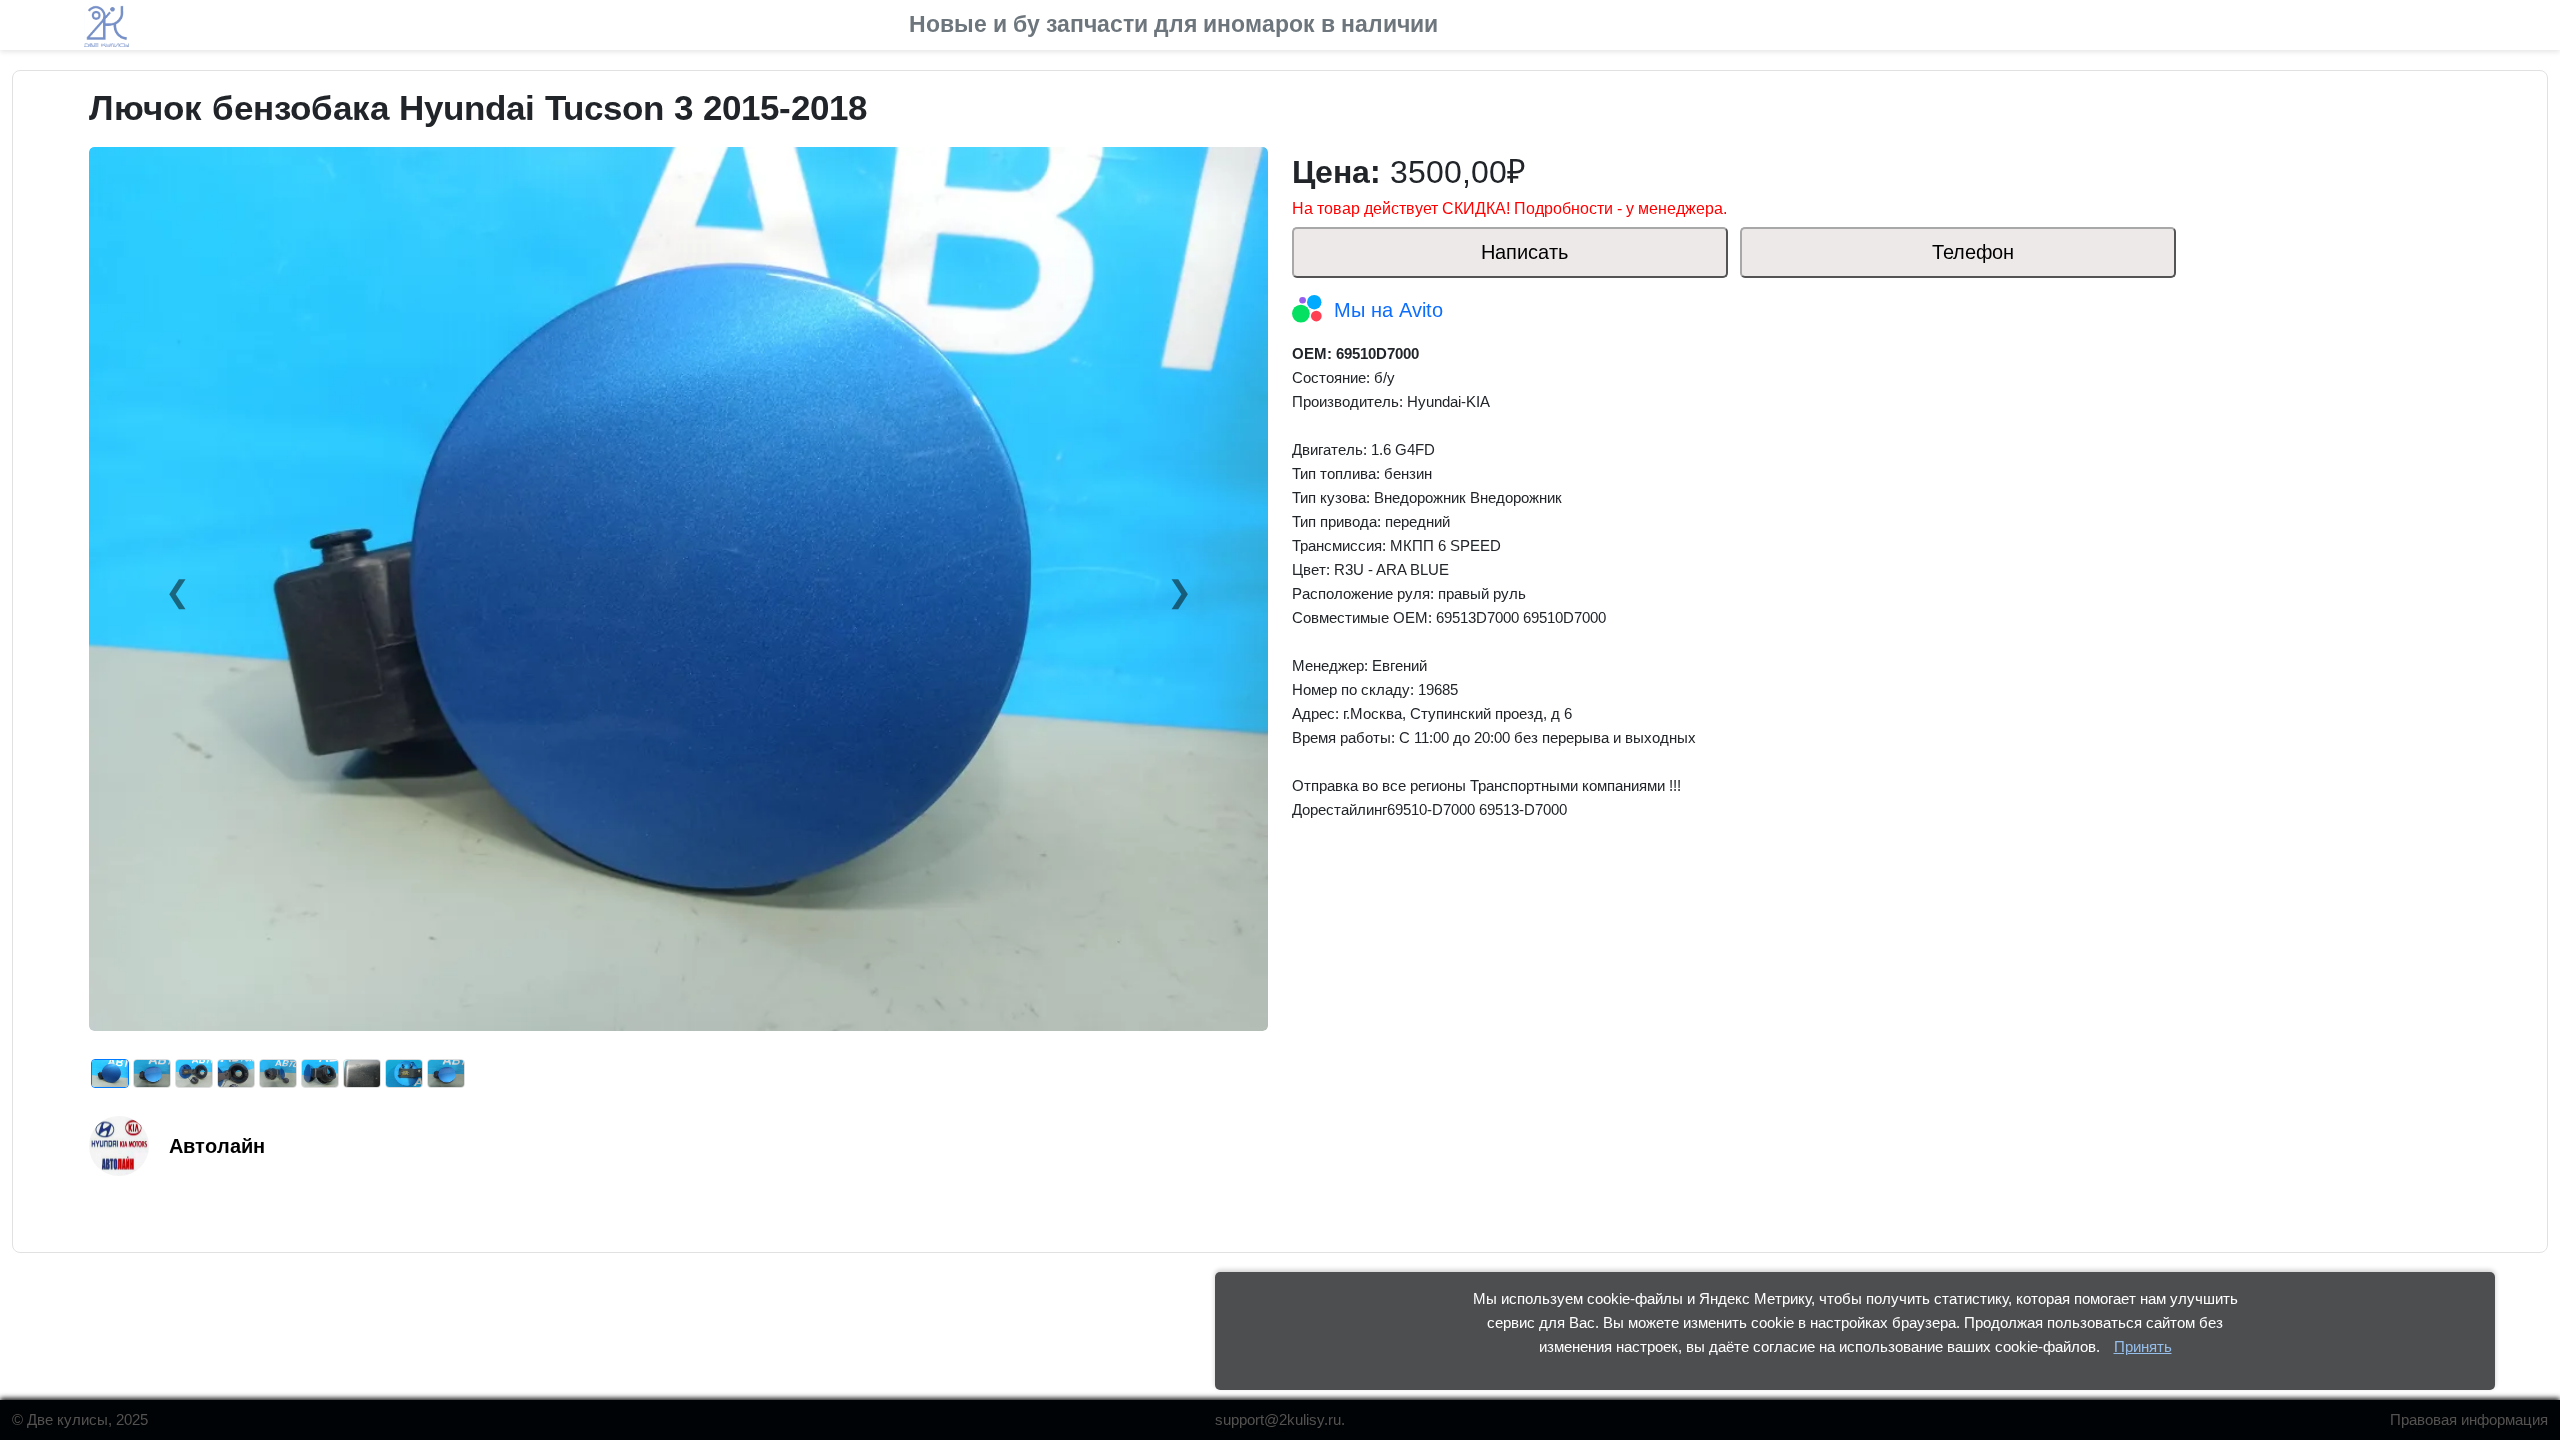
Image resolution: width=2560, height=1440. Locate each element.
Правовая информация (2469, 1419)
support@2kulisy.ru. (1280, 1419)
